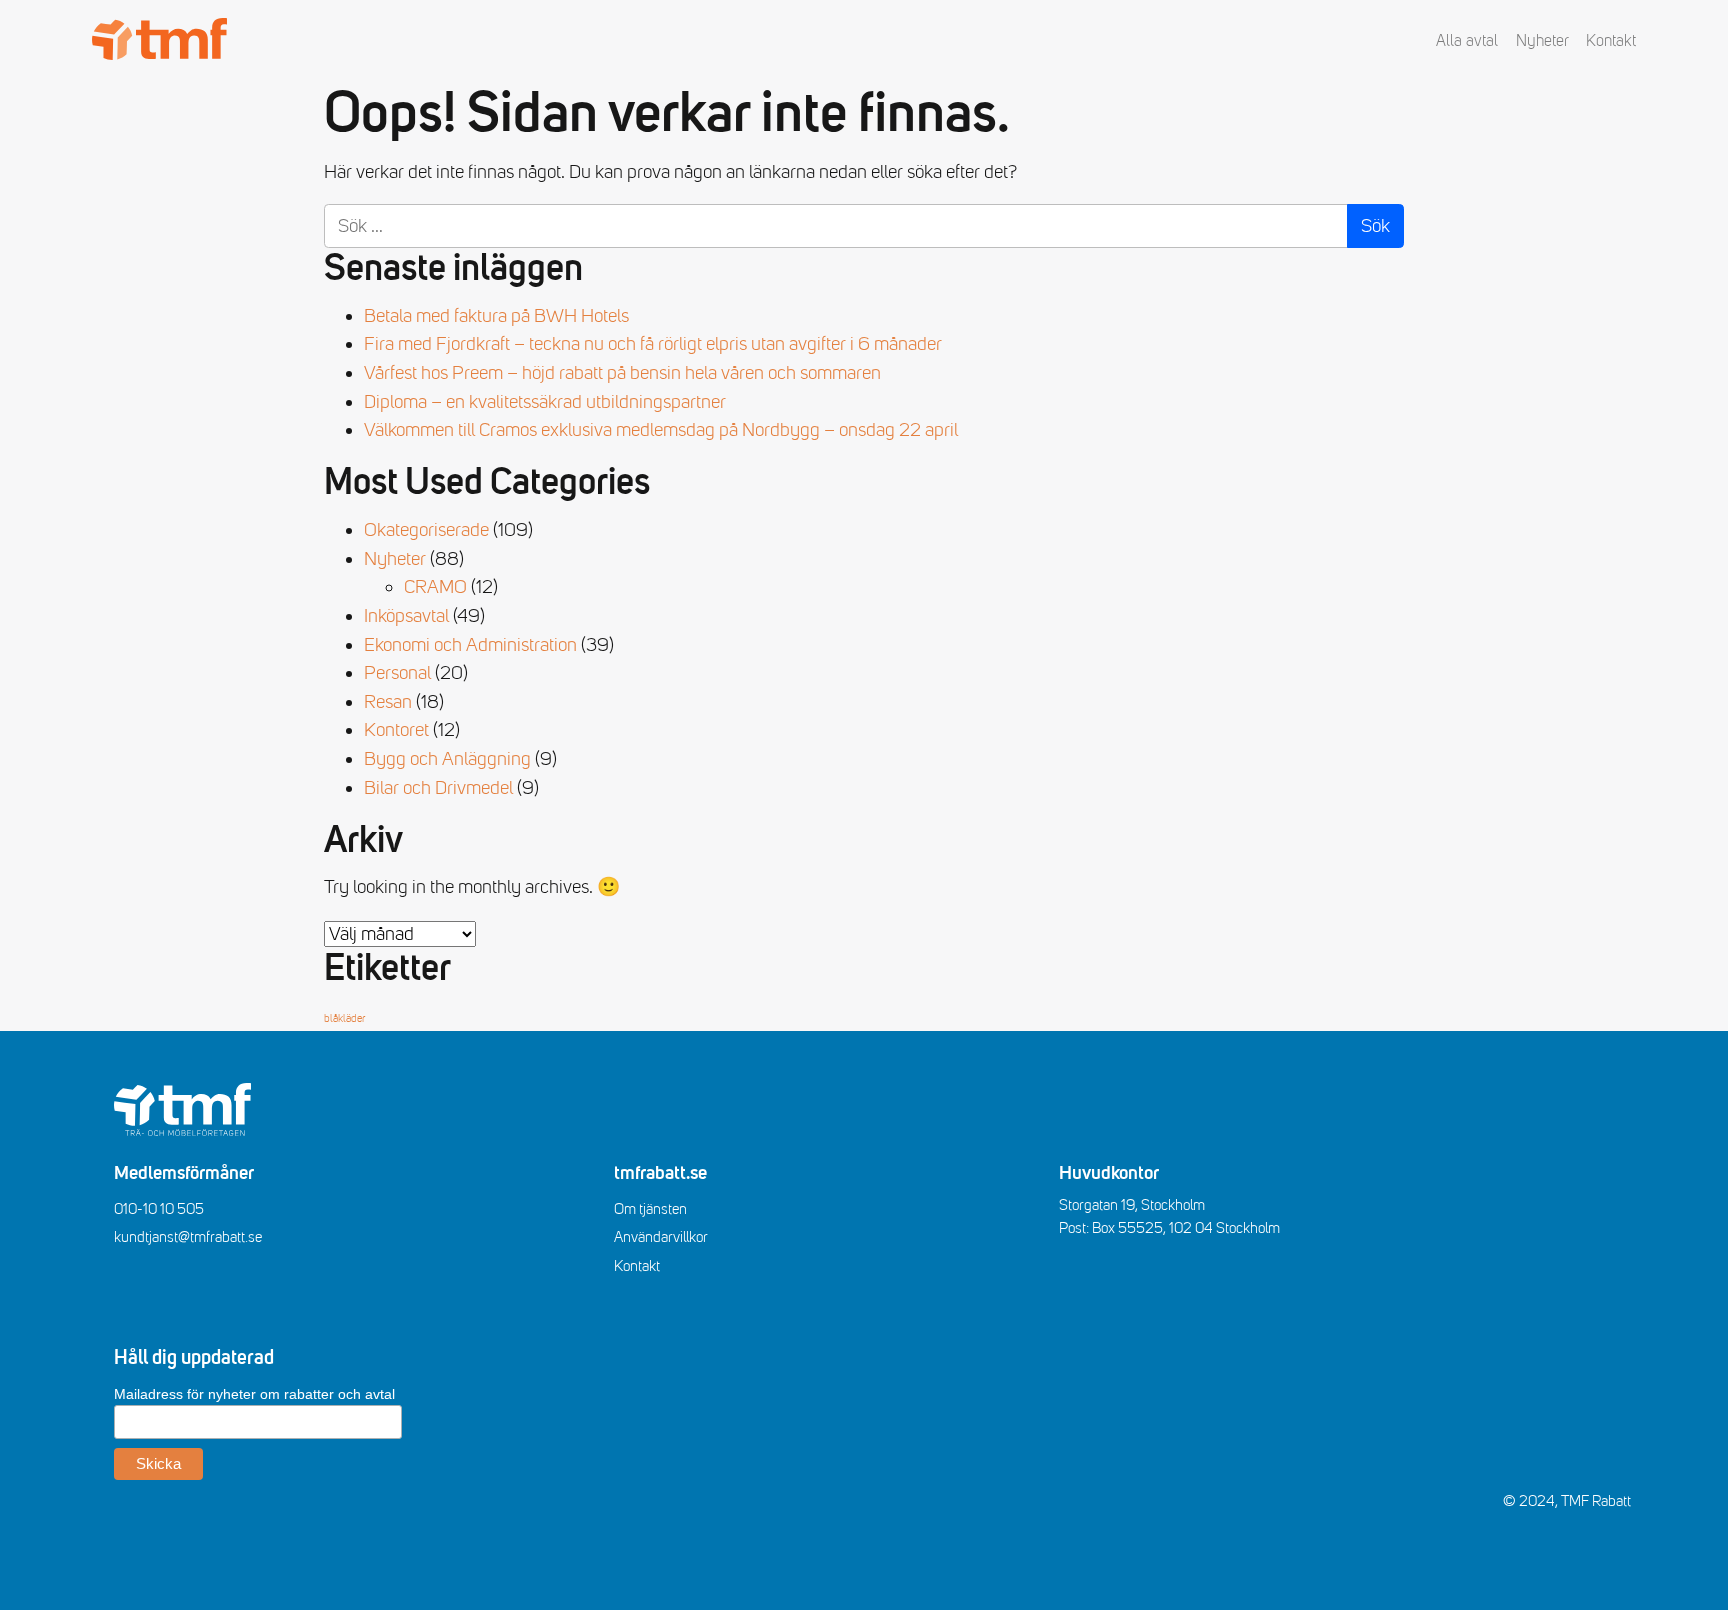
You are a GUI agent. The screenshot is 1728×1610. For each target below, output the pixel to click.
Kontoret (396, 730)
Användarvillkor (661, 1237)
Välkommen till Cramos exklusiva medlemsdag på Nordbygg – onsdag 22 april (661, 430)
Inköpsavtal (406, 616)
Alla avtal (1467, 41)
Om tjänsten (650, 1209)
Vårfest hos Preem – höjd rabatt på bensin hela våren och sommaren (622, 373)
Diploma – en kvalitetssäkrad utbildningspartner (545, 402)
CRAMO (435, 587)
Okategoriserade (426, 530)
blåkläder (344, 1019)
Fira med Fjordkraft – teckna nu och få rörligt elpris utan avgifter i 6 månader (653, 344)
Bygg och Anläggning (447, 759)
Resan (388, 702)
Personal (397, 673)
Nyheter (1542, 41)
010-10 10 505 (159, 1209)
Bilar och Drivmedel (438, 788)
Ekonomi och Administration (470, 645)
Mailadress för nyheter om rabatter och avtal (254, 1394)
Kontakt (1611, 41)
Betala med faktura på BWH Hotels (496, 316)
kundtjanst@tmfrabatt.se (188, 1237)
